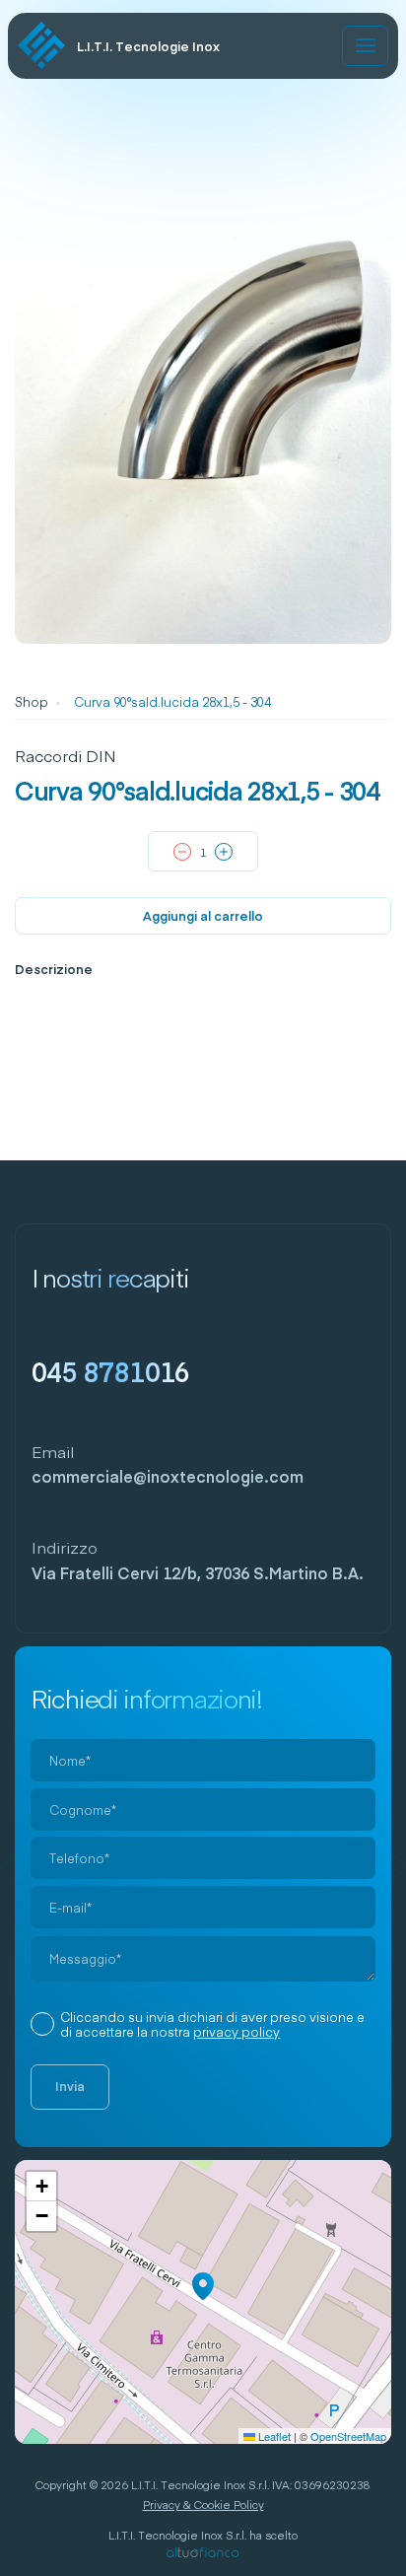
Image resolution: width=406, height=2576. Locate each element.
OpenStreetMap (348, 2436)
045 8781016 (111, 1371)
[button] (203, 2286)
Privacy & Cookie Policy (203, 2505)
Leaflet (273, 2436)
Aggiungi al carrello (203, 915)
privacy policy (237, 2031)
